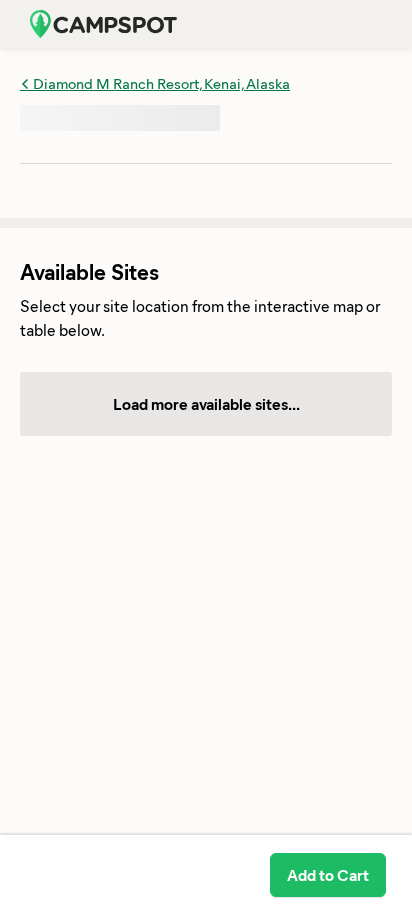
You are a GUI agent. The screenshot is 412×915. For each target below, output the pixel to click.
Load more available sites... (206, 403)
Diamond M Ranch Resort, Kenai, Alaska (160, 83)
